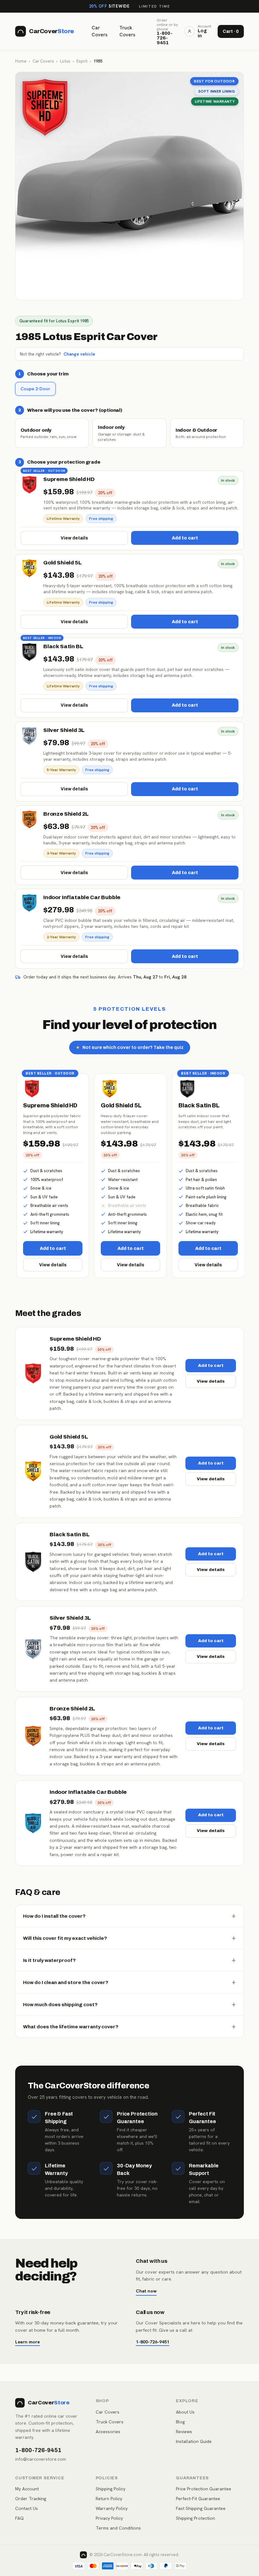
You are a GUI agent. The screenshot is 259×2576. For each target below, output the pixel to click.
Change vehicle (79, 354)
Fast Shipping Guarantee (201, 2508)
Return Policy (109, 2499)
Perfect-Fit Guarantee (198, 2499)
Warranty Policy (112, 2508)
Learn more (27, 2342)
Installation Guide (194, 2441)
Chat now (146, 2291)
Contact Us (27, 2508)
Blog (180, 2422)
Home (21, 61)
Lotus (65, 61)
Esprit (82, 61)
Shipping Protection (196, 2518)
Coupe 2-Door (35, 389)
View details (74, 538)
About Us (185, 2412)
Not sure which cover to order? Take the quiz (130, 1047)
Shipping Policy (111, 2489)
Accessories (108, 2432)
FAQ (19, 2518)
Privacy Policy (109, 2518)
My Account (27, 2489)
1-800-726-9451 (153, 2342)
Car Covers (99, 31)
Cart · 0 (231, 31)
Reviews (184, 2432)
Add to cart (185, 538)
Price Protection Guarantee (204, 2489)
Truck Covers (127, 31)
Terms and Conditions (118, 2528)
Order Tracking (31, 2499)
